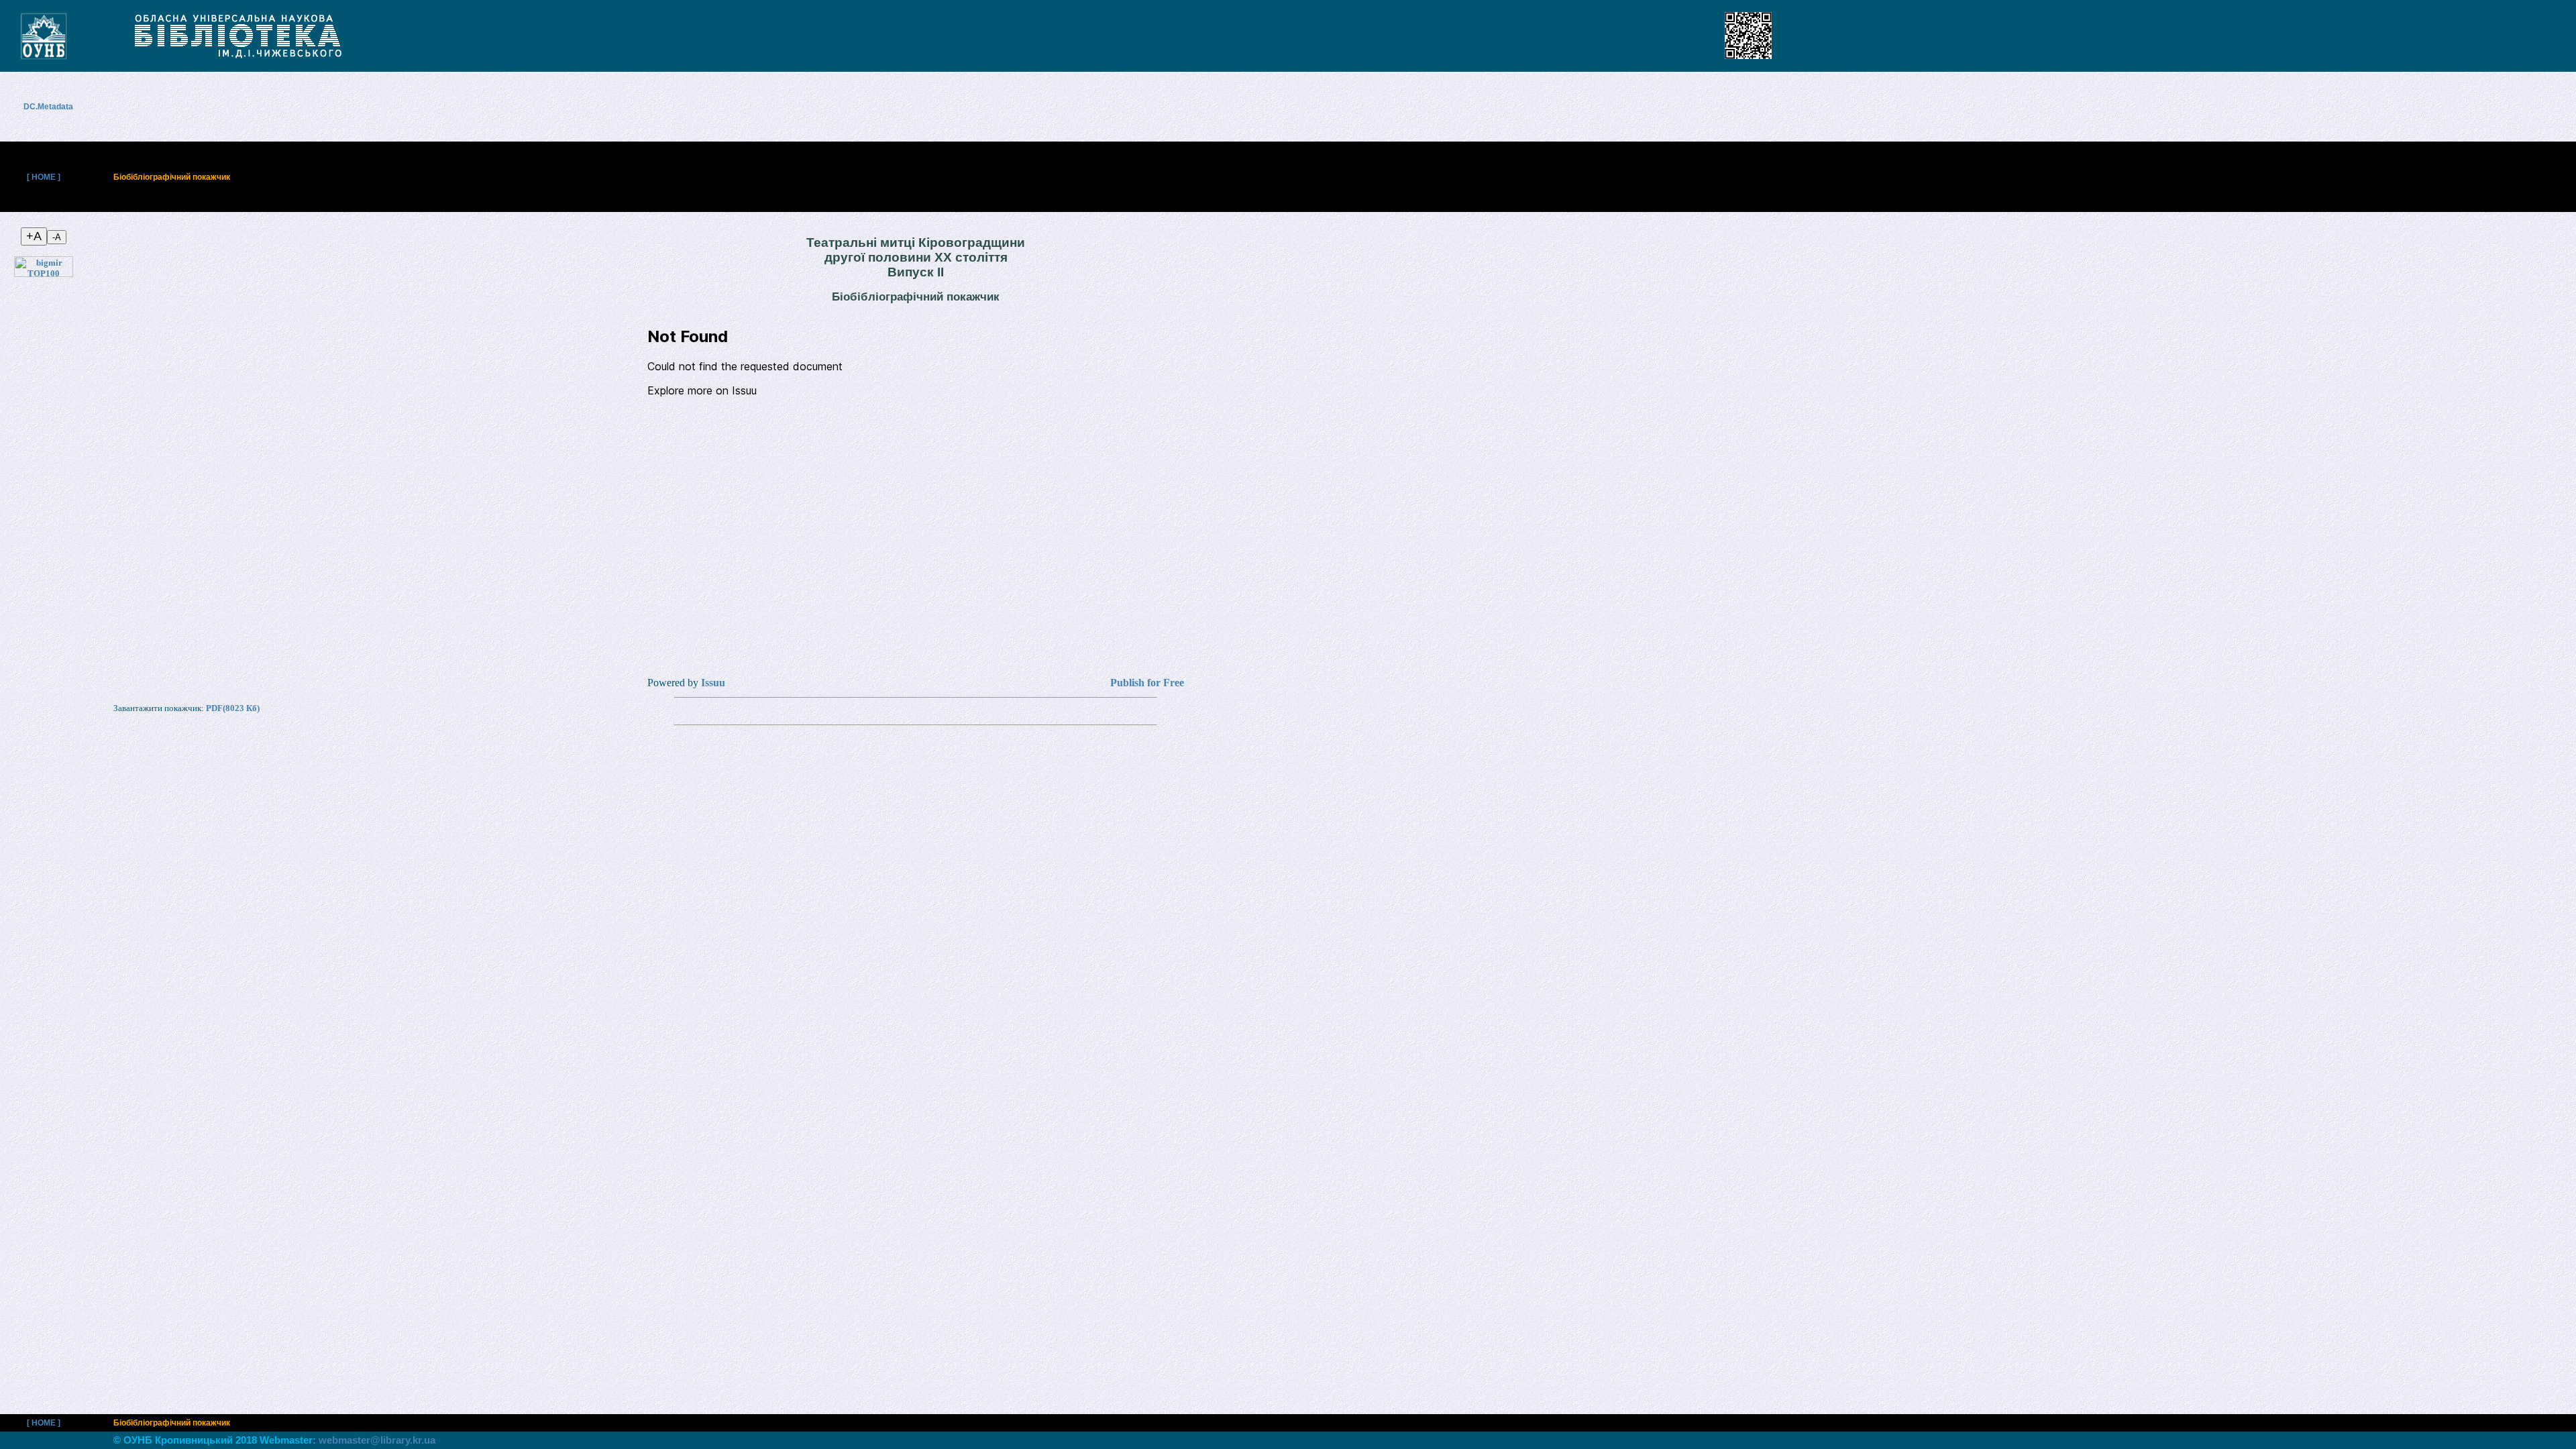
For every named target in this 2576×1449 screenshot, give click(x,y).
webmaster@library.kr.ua (377, 1440)
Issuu (713, 683)
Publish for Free (1147, 683)
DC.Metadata (55, 107)
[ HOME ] (44, 177)
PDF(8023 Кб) (233, 708)
